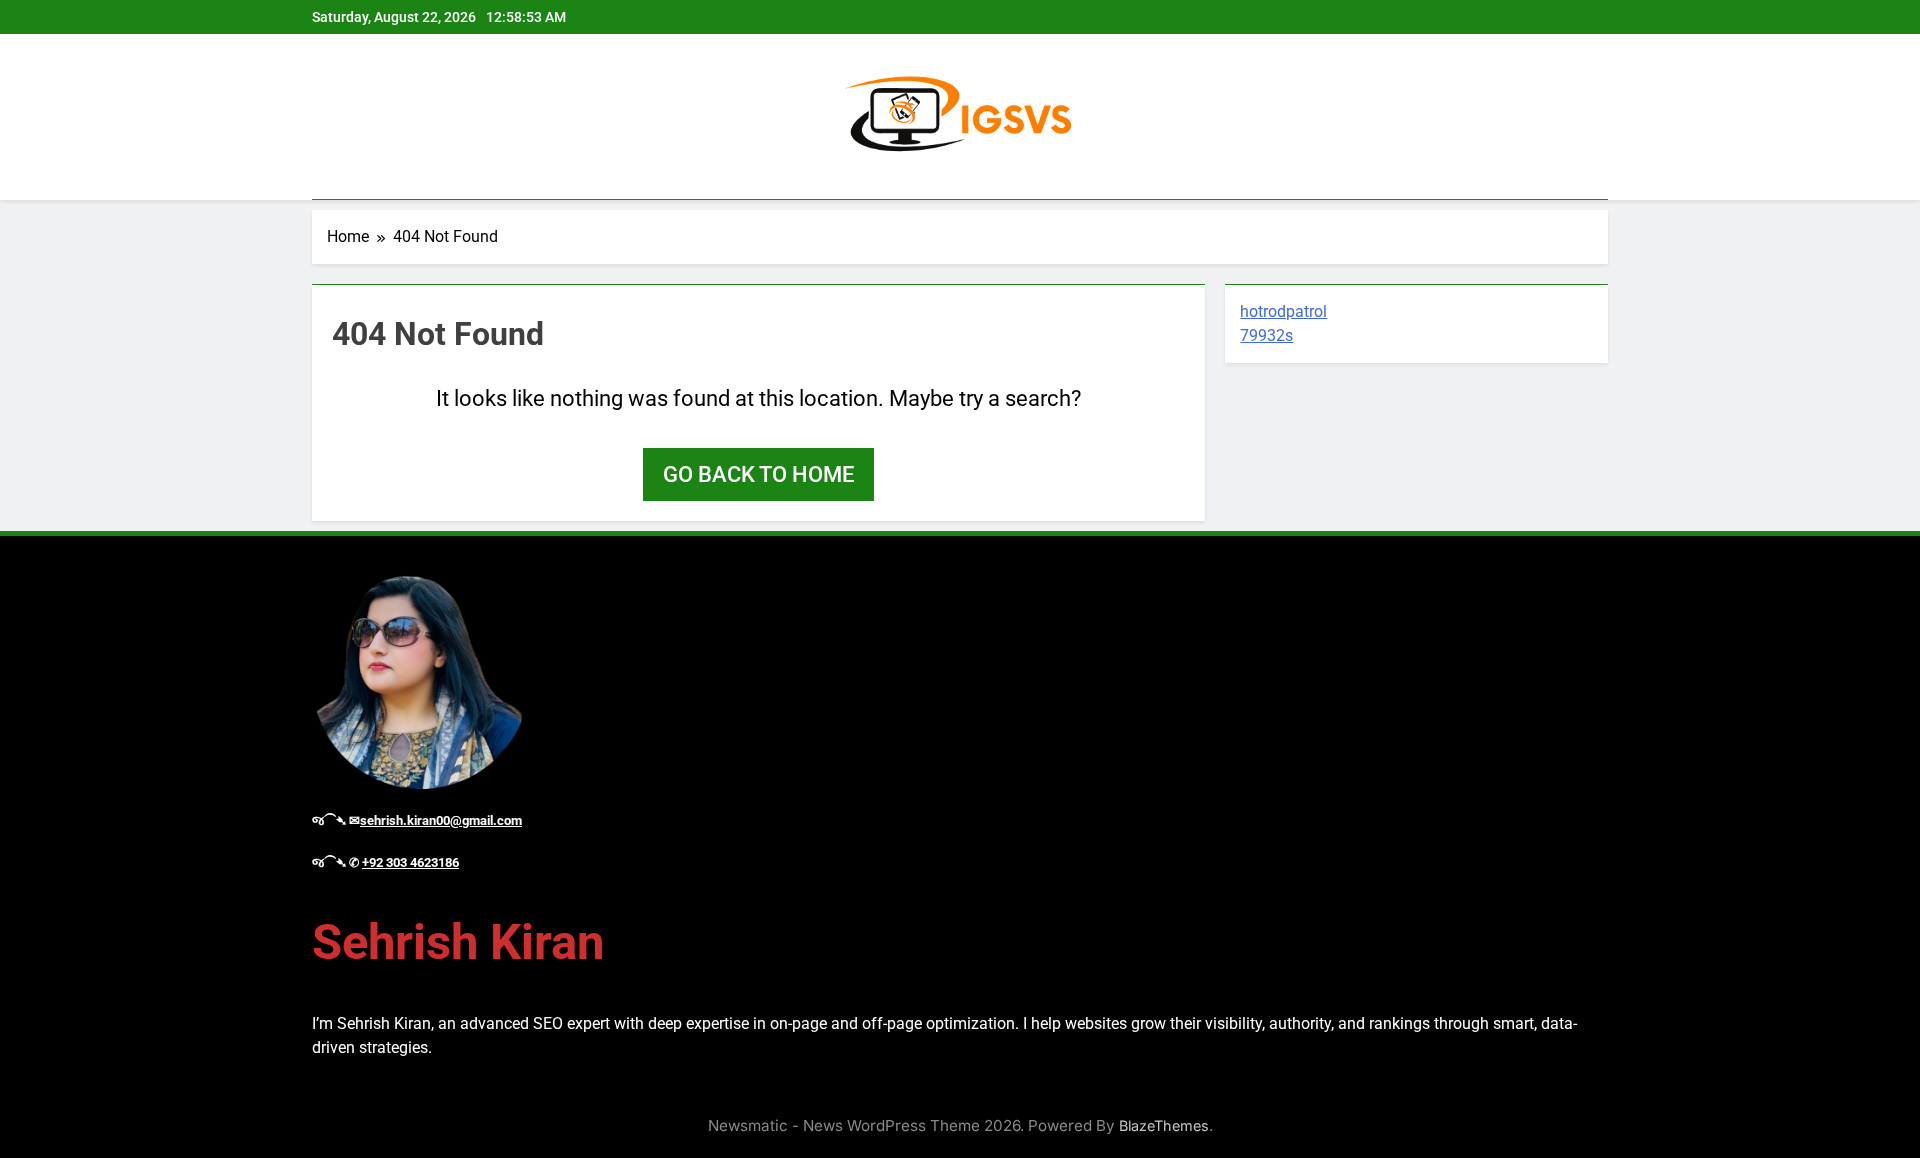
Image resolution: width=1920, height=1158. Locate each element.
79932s (1266, 335)
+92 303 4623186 (410, 862)
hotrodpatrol (1283, 311)
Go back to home (758, 474)
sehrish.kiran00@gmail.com (441, 820)
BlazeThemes (1164, 1125)
